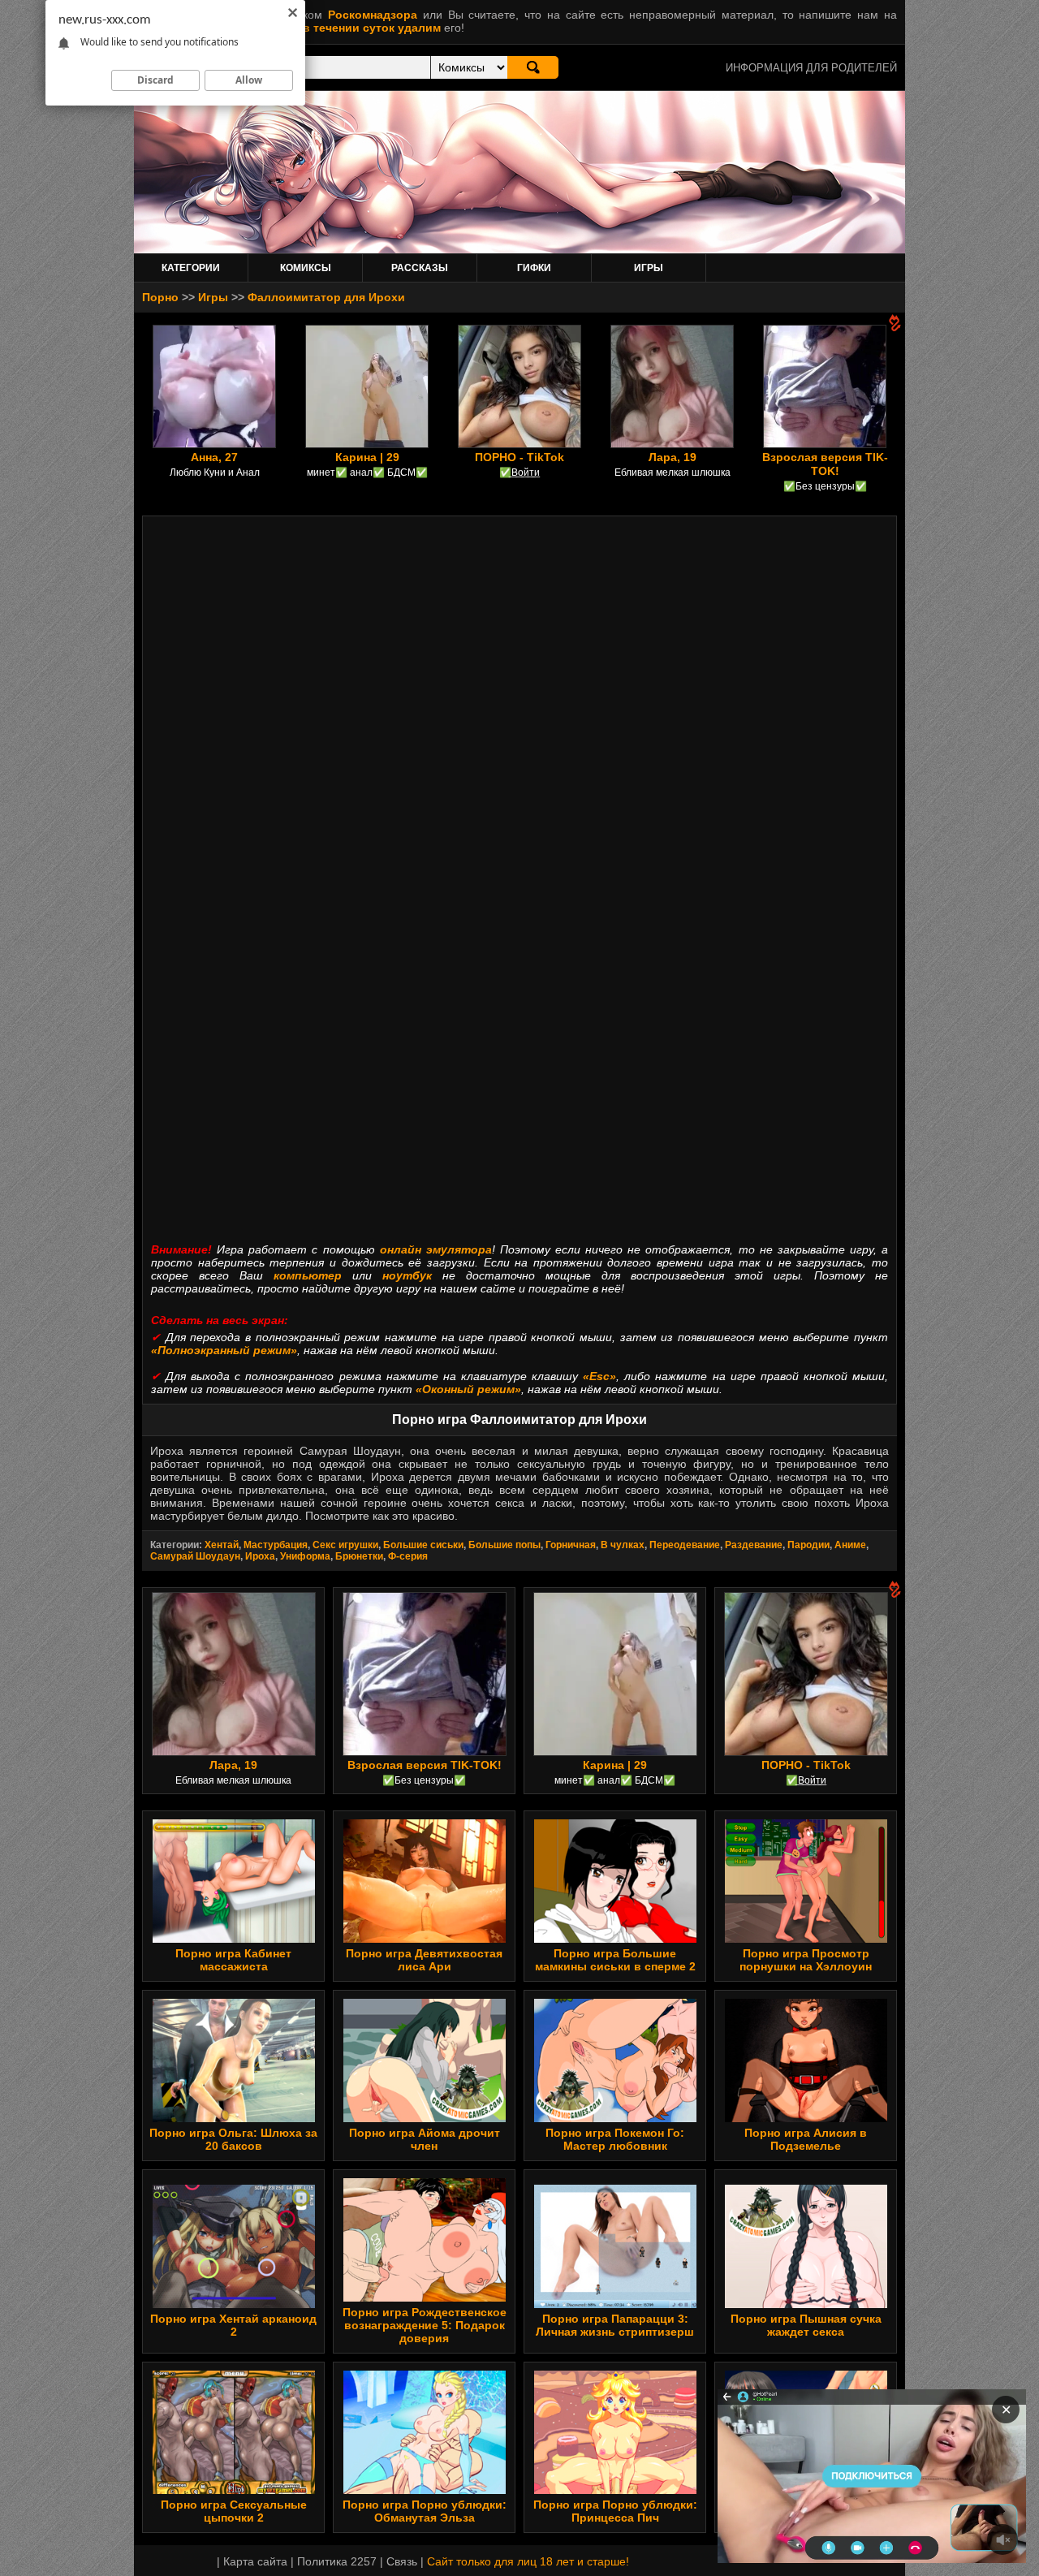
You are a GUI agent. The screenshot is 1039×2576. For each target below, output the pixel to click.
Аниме (850, 1545)
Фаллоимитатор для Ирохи (326, 297)
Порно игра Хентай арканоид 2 (233, 2325)
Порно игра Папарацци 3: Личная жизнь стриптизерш (615, 2325)
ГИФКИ (534, 268)
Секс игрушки (345, 1545)
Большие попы (504, 1545)
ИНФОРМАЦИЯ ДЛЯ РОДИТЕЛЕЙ (811, 68)
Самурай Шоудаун (195, 1556)
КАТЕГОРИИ (191, 268)
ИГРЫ (649, 268)
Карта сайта (255, 2561)
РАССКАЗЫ (420, 268)
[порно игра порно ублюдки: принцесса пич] (615, 2490)
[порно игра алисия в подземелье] (806, 2118)
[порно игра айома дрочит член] (425, 2118)
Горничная (571, 1545)
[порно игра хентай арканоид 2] (234, 2304)
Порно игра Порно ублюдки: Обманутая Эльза (425, 2511)
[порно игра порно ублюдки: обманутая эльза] (425, 2490)
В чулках (623, 1545)
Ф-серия (408, 1556)
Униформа (305, 1556)
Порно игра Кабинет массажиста (233, 1960)
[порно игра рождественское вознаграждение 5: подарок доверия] (425, 2298)
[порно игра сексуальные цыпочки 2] (234, 2490)
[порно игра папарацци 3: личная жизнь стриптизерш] (615, 2304)
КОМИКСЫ (306, 268)
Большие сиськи (423, 1545)
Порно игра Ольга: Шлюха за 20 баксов (233, 2139)
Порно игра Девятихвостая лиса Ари (424, 1960)
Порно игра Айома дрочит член (425, 2139)
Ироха (260, 1556)
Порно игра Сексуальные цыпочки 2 (234, 2511)
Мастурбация (276, 1545)
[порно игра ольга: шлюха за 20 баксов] (234, 2118)
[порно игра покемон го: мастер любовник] (615, 2118)
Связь (402, 2561)
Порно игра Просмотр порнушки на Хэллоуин (806, 1960)
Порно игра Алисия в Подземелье (806, 2139)
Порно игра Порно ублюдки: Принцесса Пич (615, 2511)
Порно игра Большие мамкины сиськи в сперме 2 (615, 1960)
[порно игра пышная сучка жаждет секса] (806, 2304)
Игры (213, 297)
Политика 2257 (337, 2561)
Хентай (222, 1545)
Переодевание (685, 1545)
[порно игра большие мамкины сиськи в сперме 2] (615, 1939)
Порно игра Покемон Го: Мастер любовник (615, 2139)
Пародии (808, 1545)
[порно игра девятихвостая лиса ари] (425, 1939)
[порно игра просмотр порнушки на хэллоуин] (806, 1939)
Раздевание (754, 1545)
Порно (160, 297)
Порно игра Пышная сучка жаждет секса (806, 2325)
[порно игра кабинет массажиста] (234, 1939)
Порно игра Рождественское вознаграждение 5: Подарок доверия (425, 2325)
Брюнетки (359, 1556)
